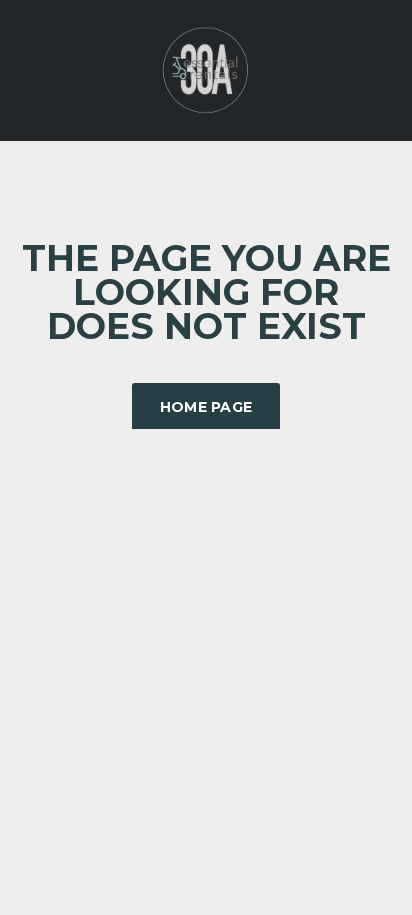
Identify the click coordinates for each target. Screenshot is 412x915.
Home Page (206, 407)
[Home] (206, 68)
